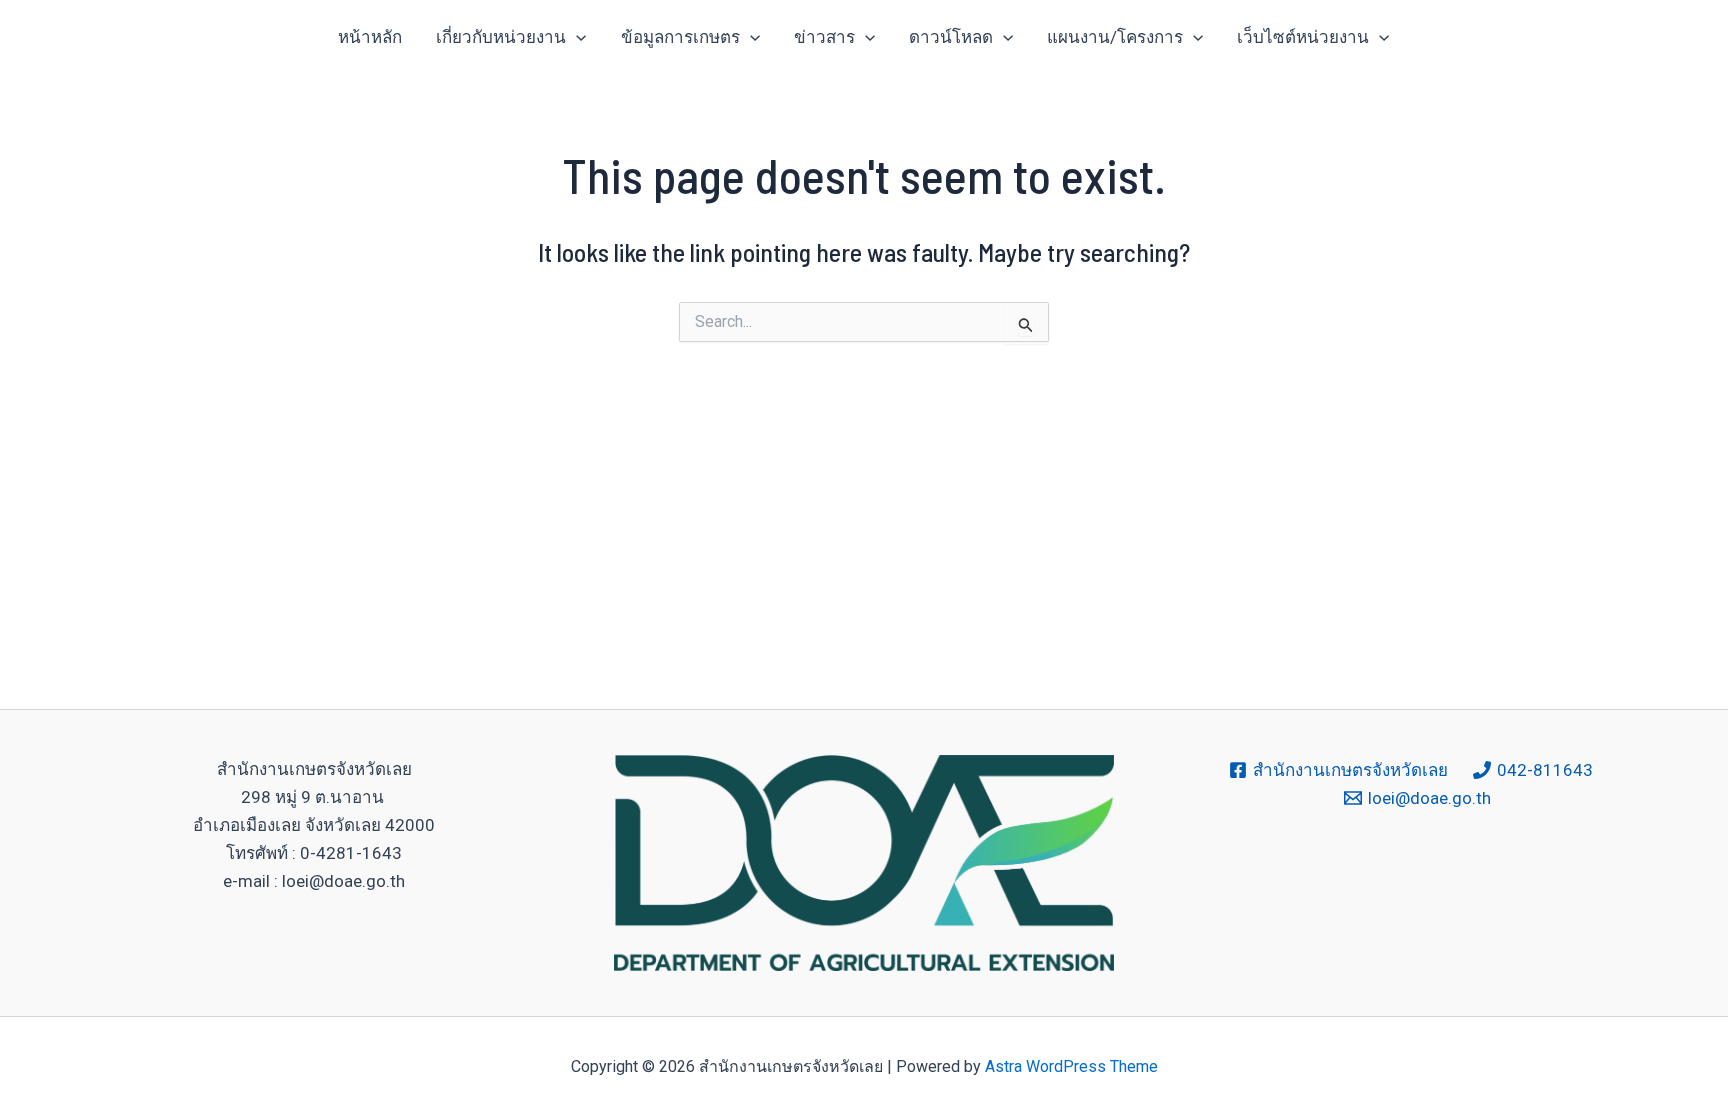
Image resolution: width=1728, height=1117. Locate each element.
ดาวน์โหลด (951, 37)
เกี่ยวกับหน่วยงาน (501, 37)
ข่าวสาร (824, 37)
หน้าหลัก (370, 37)
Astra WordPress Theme (1071, 1066)
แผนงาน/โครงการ (1115, 37)
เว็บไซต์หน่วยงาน (1303, 37)
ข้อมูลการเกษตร (680, 37)
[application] (576, 37)
